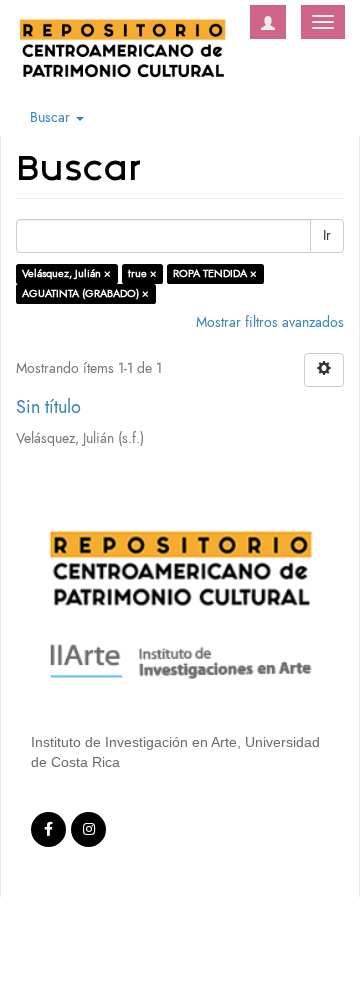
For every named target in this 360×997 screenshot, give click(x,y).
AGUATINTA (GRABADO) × (85, 293)
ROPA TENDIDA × (215, 273)
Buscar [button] (52, 117)
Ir (327, 235)
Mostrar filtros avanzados (270, 322)
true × (142, 273)
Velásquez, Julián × (66, 273)
